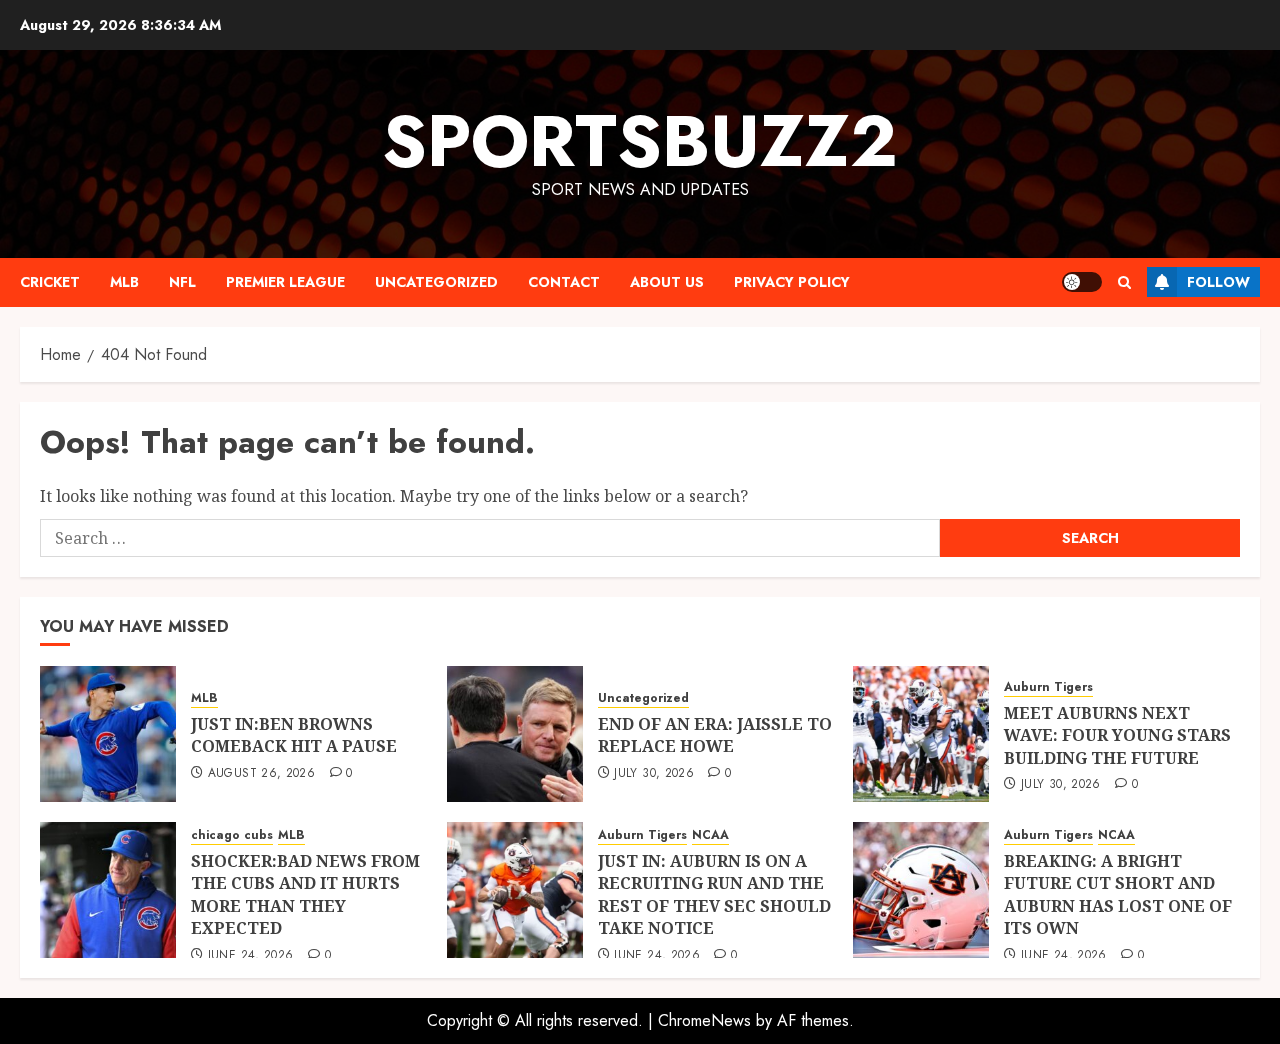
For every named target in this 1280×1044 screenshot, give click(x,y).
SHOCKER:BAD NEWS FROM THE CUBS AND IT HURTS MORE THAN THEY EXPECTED (305, 894)
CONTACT (564, 282)
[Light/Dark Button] (1082, 282)
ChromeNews (704, 1020)
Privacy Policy (792, 282)
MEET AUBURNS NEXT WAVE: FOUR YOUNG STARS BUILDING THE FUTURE (1117, 735)
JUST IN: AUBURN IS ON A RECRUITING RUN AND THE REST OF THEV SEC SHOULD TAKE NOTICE (714, 894)
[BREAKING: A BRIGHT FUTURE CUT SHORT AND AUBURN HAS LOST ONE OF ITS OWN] (921, 890)
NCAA (710, 835)
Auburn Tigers (1048, 687)
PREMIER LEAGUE (285, 282)
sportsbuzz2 (640, 141)
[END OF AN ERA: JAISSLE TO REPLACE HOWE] (515, 734)
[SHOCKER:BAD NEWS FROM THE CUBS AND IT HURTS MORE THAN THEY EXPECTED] (108, 890)
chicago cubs (232, 835)
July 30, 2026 (654, 774)
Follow (1218, 282)
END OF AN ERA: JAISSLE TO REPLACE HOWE (715, 735)
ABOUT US (667, 282)
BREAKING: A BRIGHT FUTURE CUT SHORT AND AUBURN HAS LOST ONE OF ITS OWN (1118, 894)
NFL (182, 282)
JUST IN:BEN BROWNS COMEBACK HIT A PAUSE (294, 735)
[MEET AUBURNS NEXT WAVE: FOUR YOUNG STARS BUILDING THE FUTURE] (921, 734)
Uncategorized (436, 282)
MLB (124, 282)
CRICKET (50, 282)
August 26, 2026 (261, 774)
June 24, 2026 (251, 956)
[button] (1124, 282)
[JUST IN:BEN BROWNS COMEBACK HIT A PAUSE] (108, 734)
